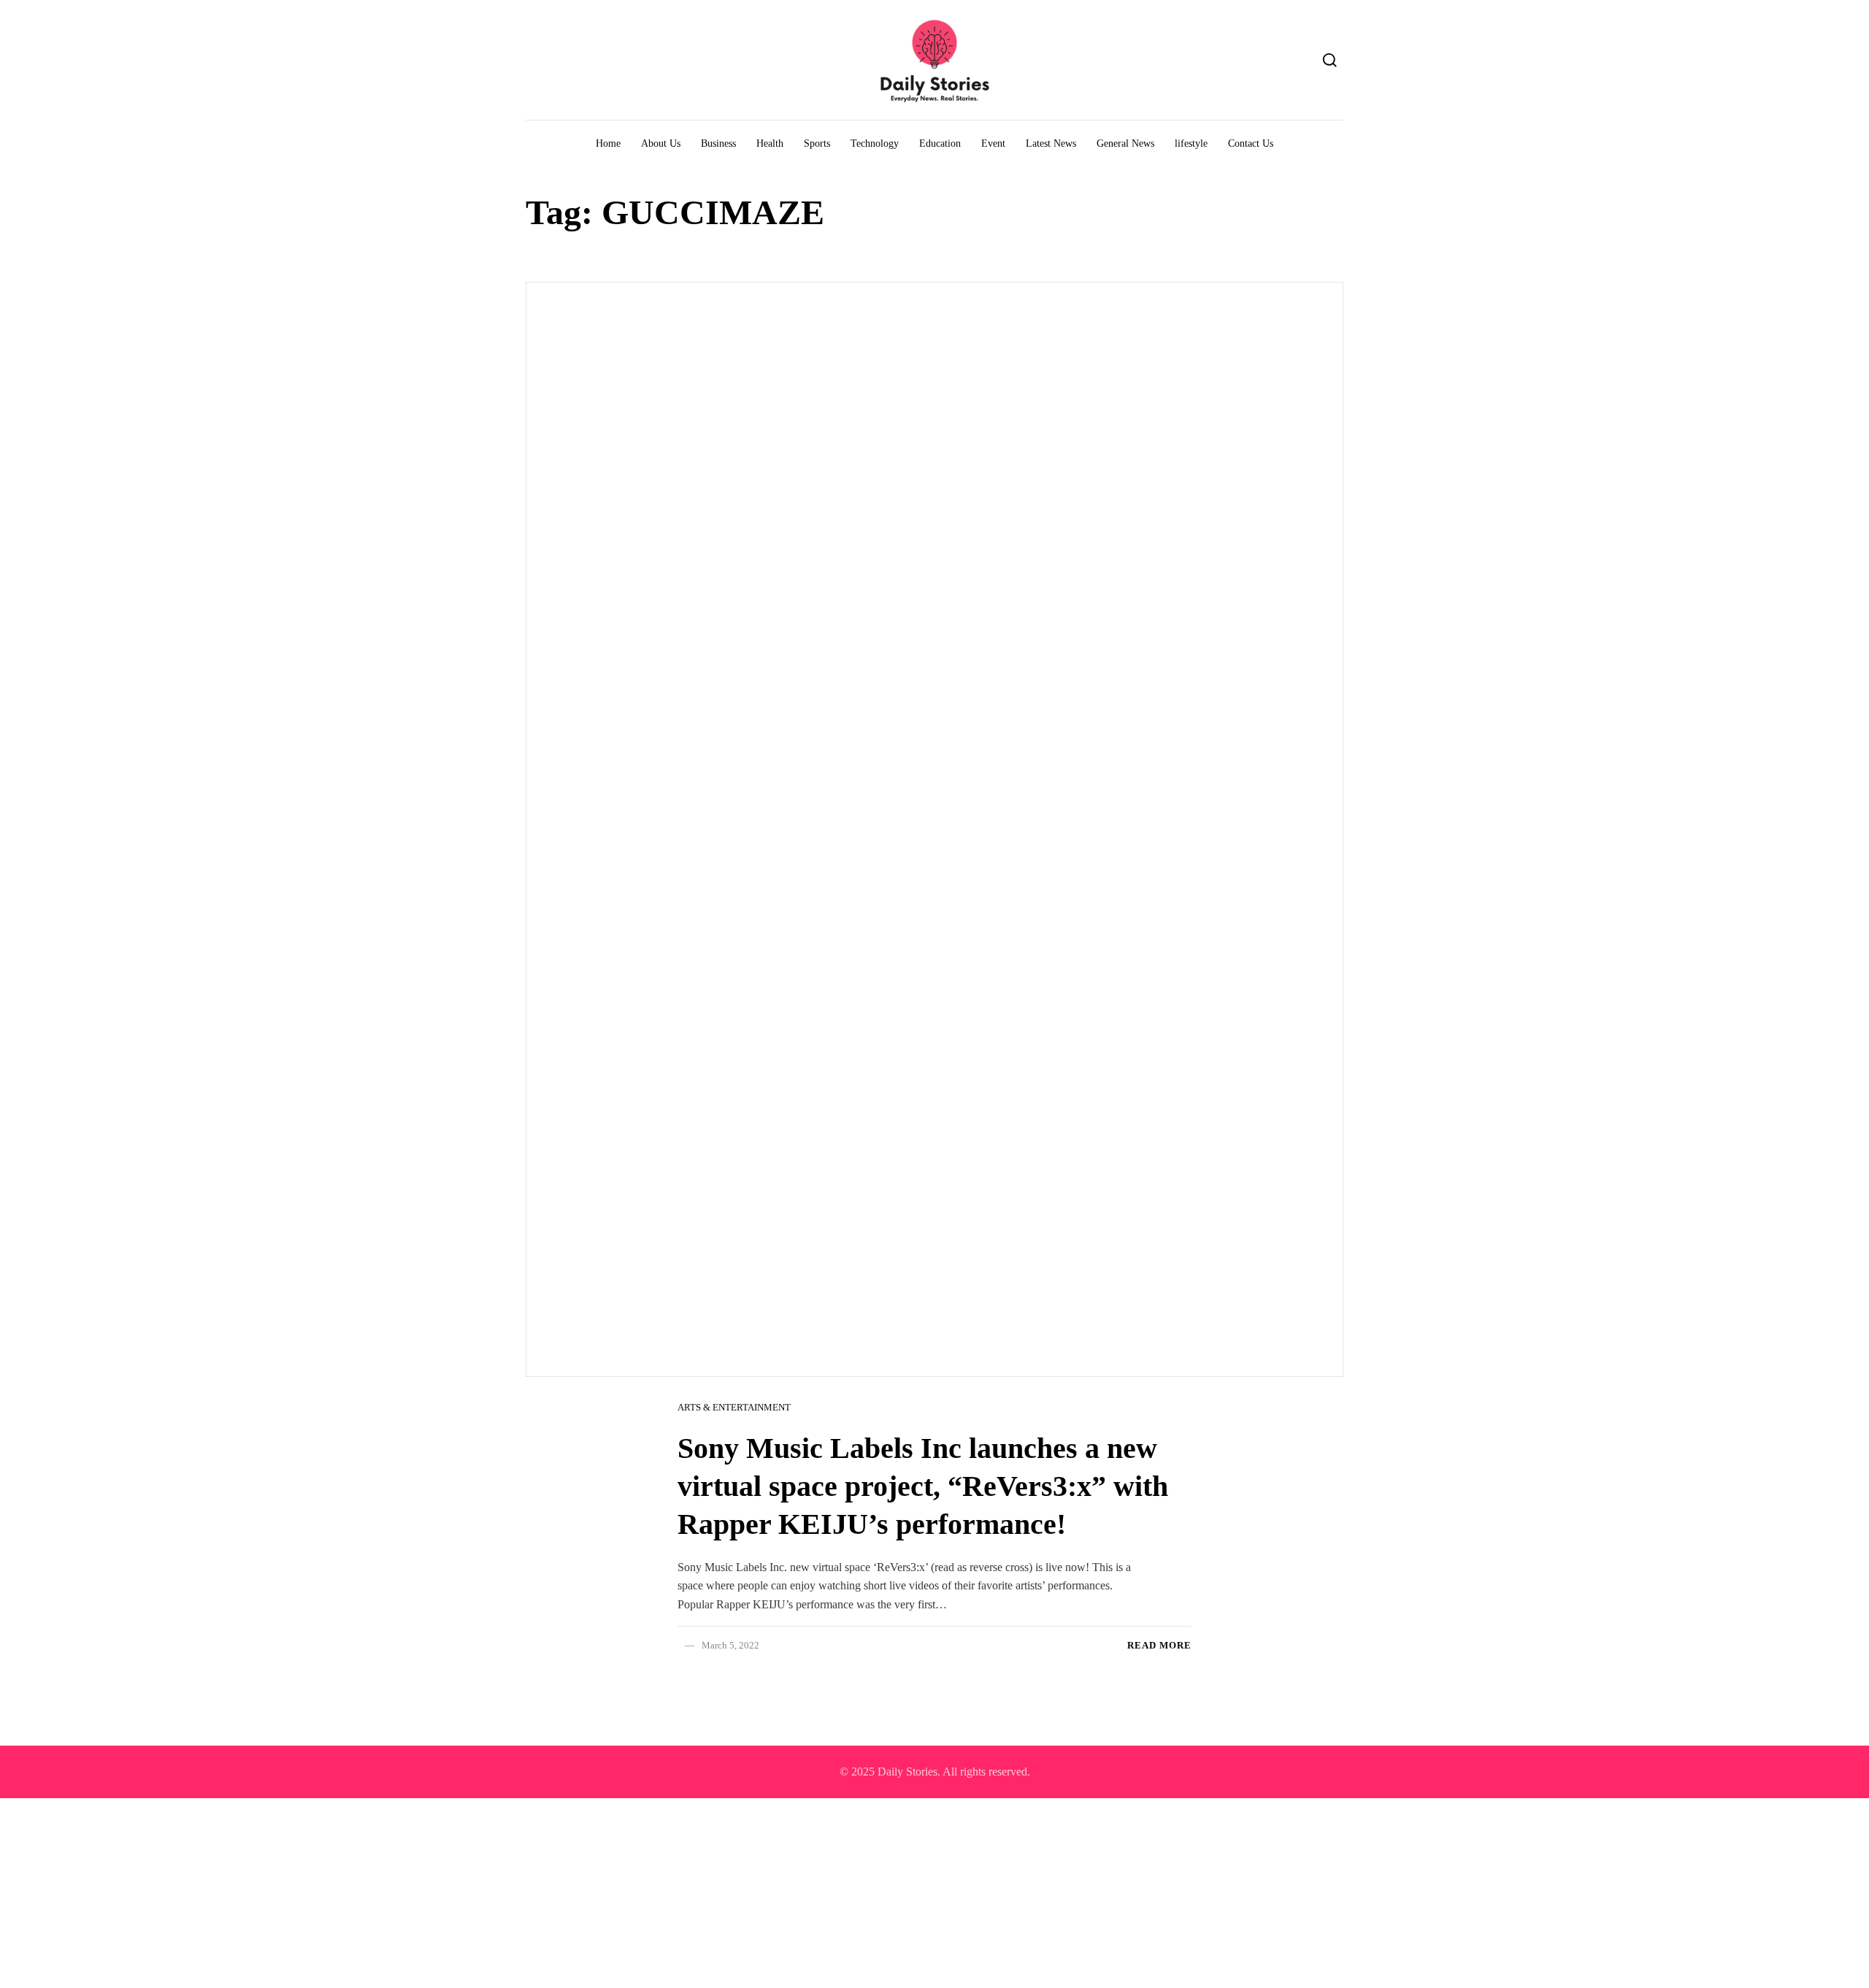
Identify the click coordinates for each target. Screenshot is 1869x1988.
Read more (1159, 1645)
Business (718, 143)
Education (940, 143)
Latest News (1051, 143)
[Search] (1330, 60)
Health (770, 143)
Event (993, 143)
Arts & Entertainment (734, 1407)
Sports (817, 143)
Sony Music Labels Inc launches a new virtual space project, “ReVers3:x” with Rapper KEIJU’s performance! (923, 1486)
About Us (661, 143)
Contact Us (1251, 143)
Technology (875, 143)
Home (608, 143)
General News (1125, 143)
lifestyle (1191, 143)
